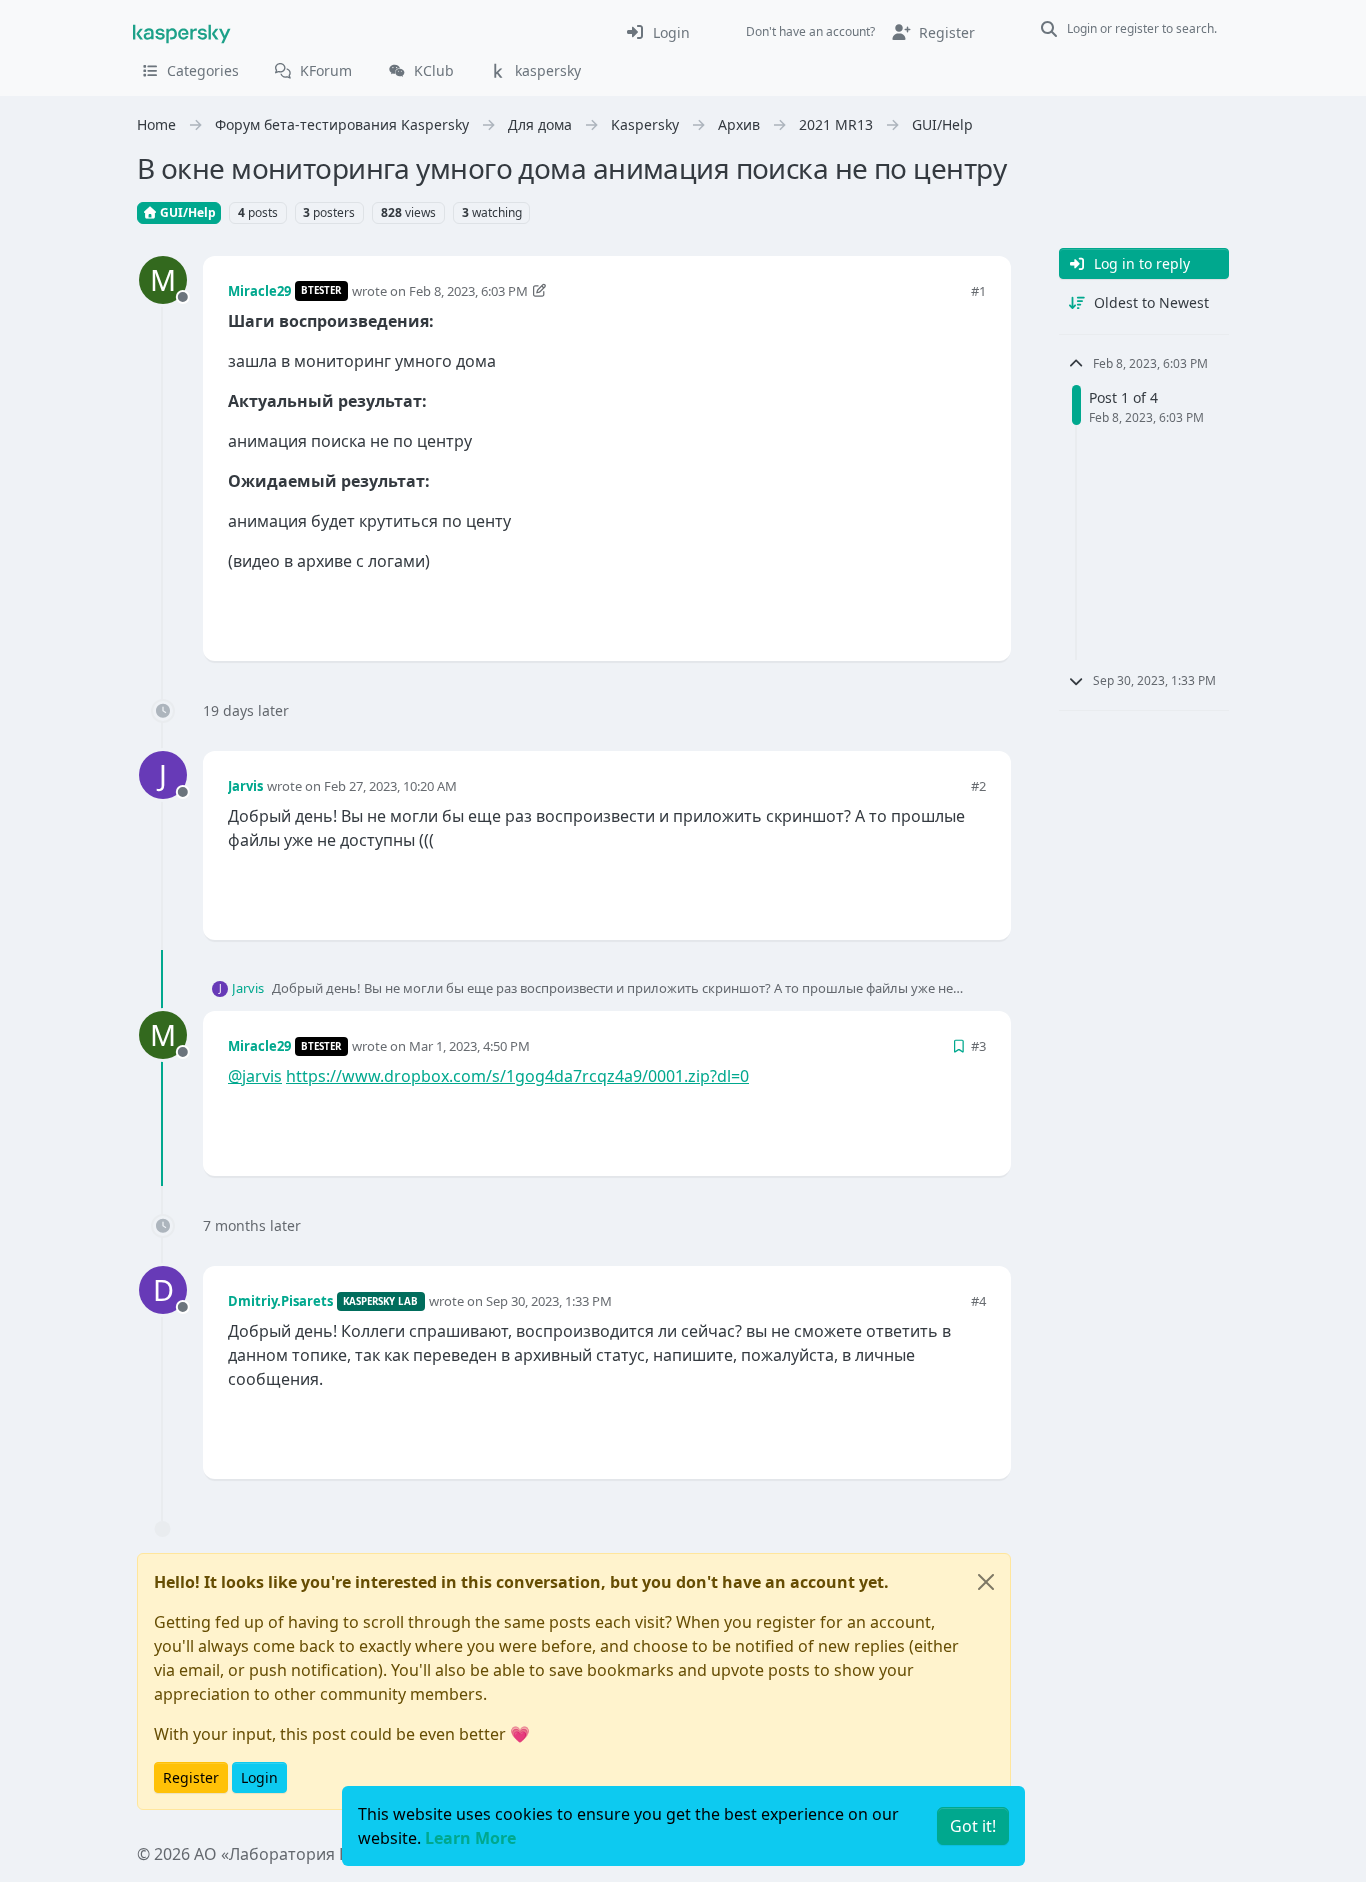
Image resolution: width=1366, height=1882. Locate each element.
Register (191, 1777)
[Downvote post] (969, 612)
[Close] (986, 1582)
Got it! (973, 1826)
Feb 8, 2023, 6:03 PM (468, 291)
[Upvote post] (899, 612)
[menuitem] (657, 32)
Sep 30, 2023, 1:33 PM (549, 1301)
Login (259, 1777)
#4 (978, 1301)
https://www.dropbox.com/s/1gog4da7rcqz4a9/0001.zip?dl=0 (517, 1076)
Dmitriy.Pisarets (280, 1301)
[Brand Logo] (182, 32)
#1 (978, 291)
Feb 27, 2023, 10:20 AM (390, 786)
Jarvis (245, 786)
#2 (978, 786)
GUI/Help (186, 212)
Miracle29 (259, 291)
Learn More (470, 1838)
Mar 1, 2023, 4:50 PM (469, 1046)
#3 (978, 1046)
